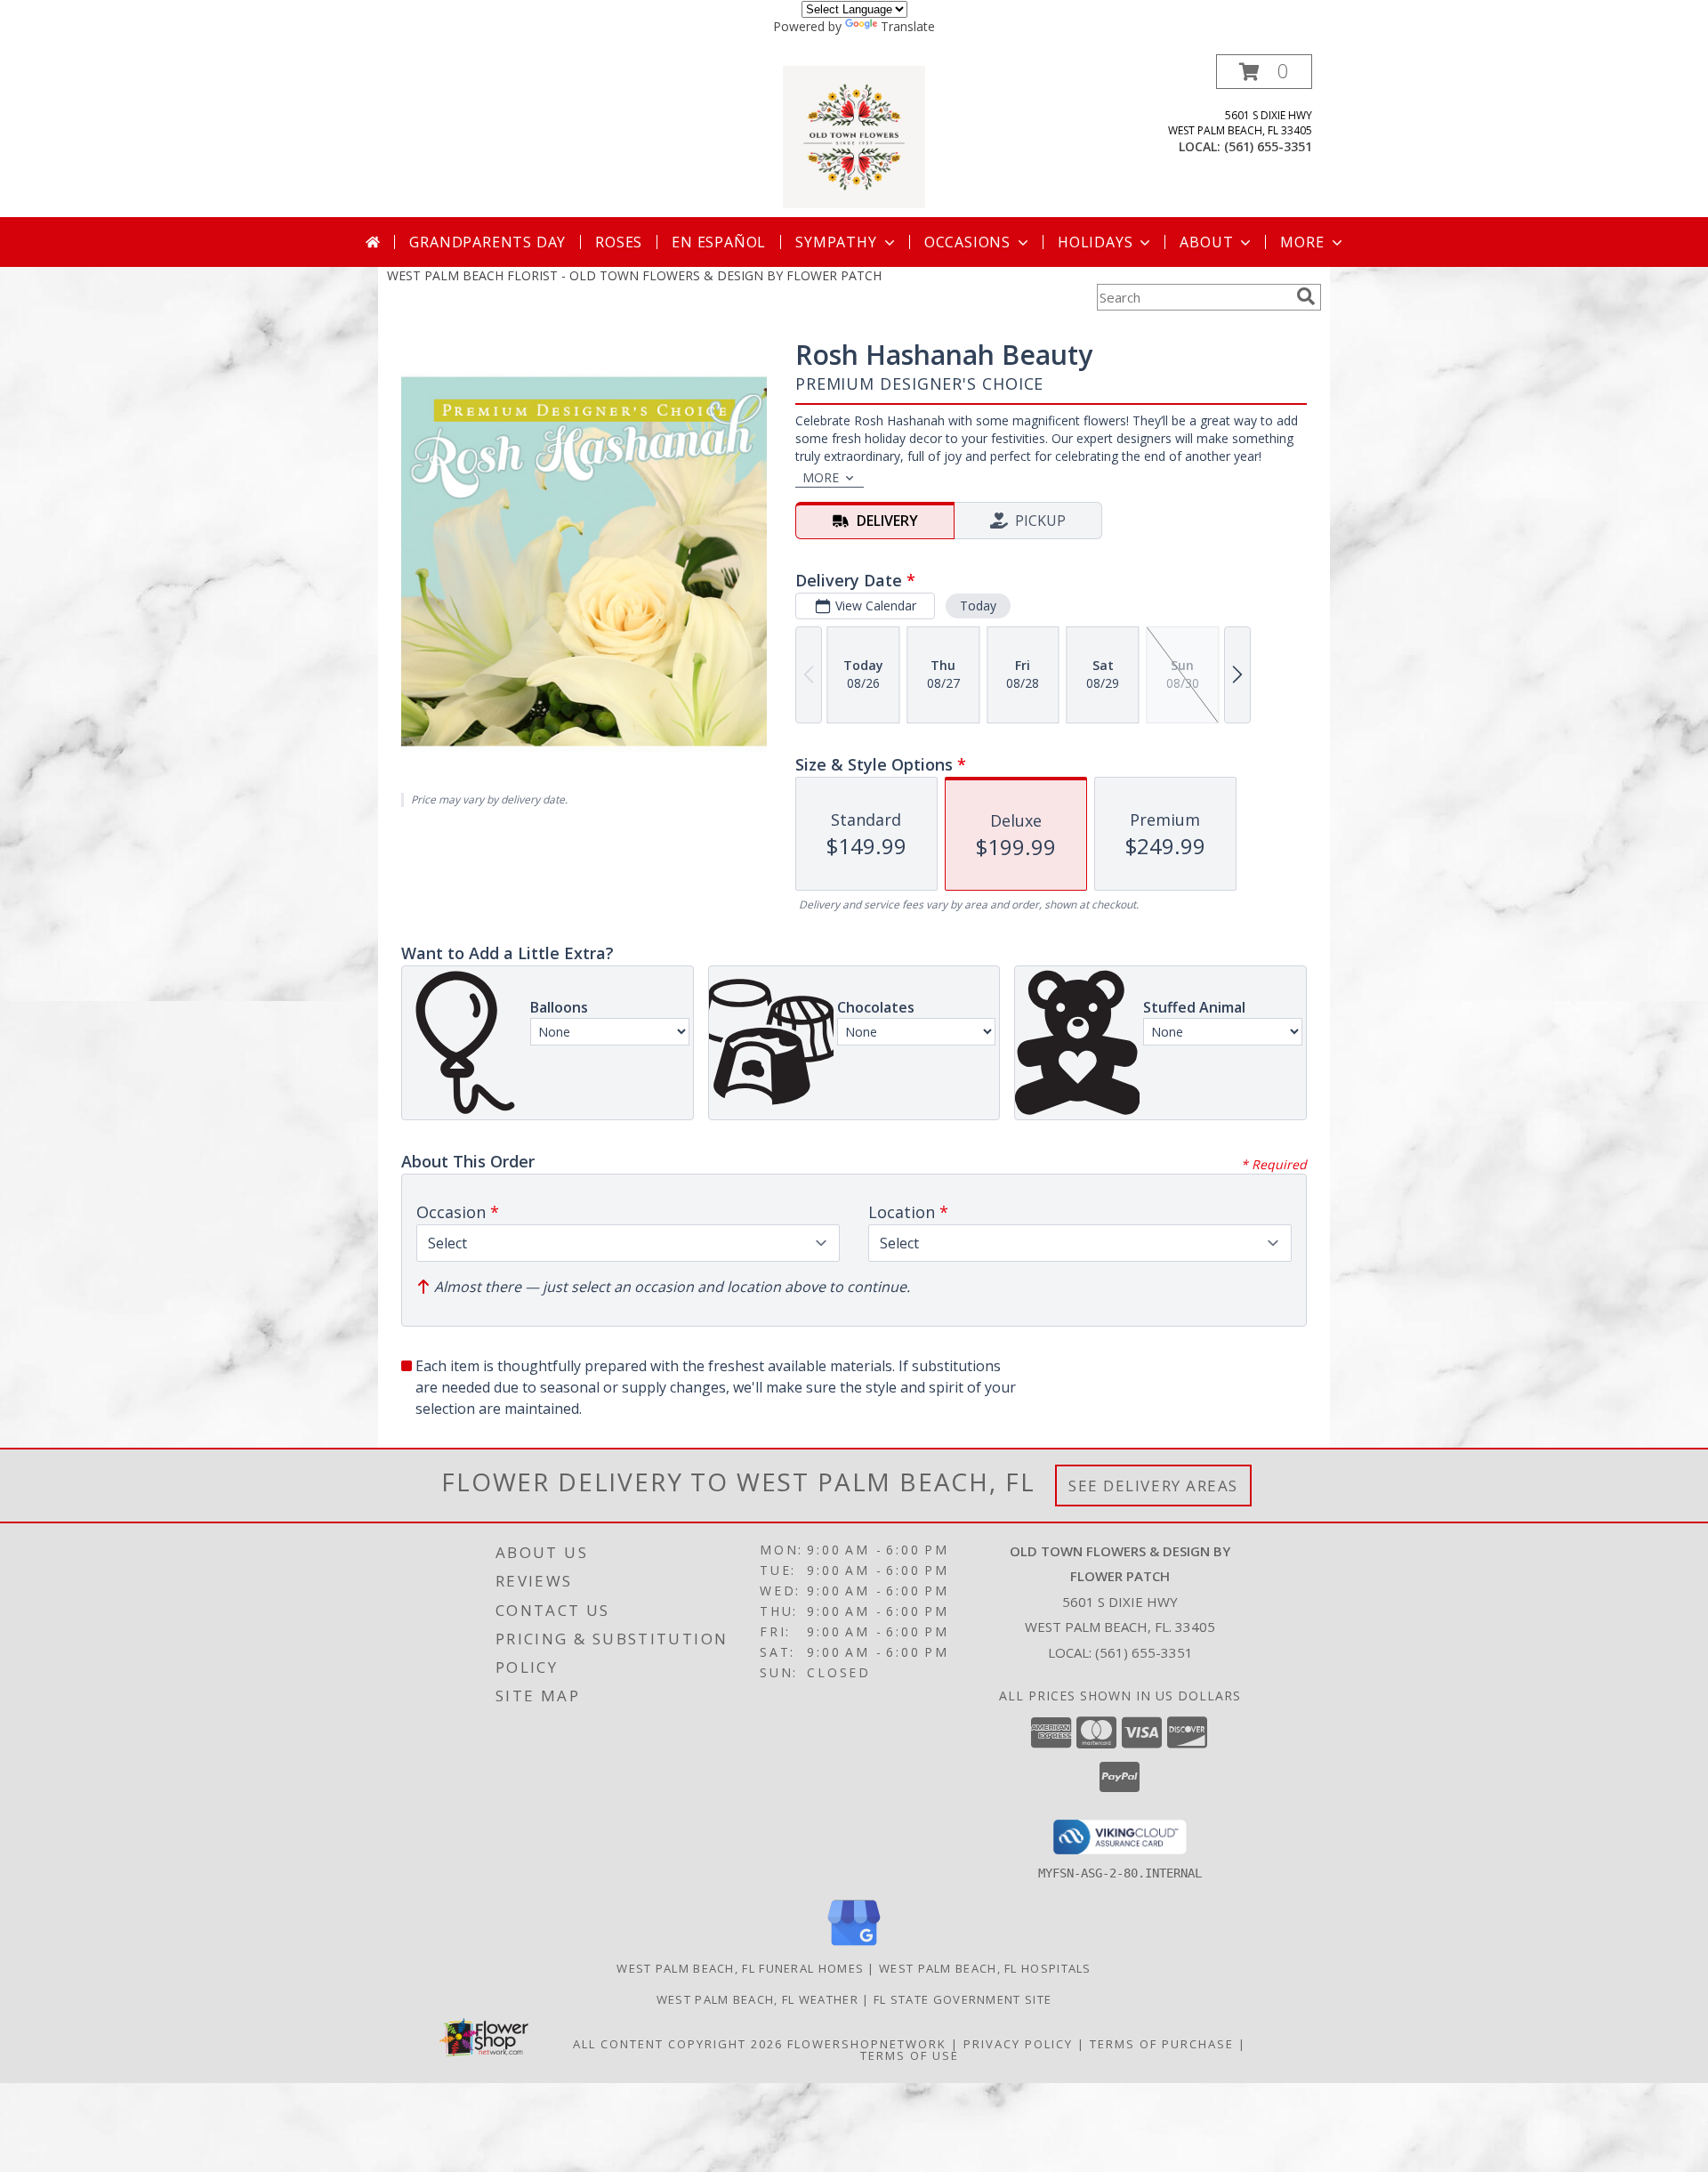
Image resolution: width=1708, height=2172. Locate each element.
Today (978, 606)
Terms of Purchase (1162, 2044)
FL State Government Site (963, 1999)
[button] (1264, 72)
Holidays (1095, 242)
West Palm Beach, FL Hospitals (985, 1968)
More (1302, 242)
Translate (908, 26)
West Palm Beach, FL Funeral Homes (740, 1968)
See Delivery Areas (1153, 1486)
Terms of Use (910, 2055)
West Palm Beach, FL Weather (757, 1999)
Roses (619, 242)
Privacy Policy (1018, 2044)
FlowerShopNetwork (867, 2044)
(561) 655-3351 (1268, 146)
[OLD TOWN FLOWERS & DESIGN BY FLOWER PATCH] (854, 136)
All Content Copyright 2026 (678, 2044)
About (1206, 242)
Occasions (967, 242)
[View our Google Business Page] (854, 1946)
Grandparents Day (487, 242)
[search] (1306, 296)
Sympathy (836, 242)
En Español (719, 242)
